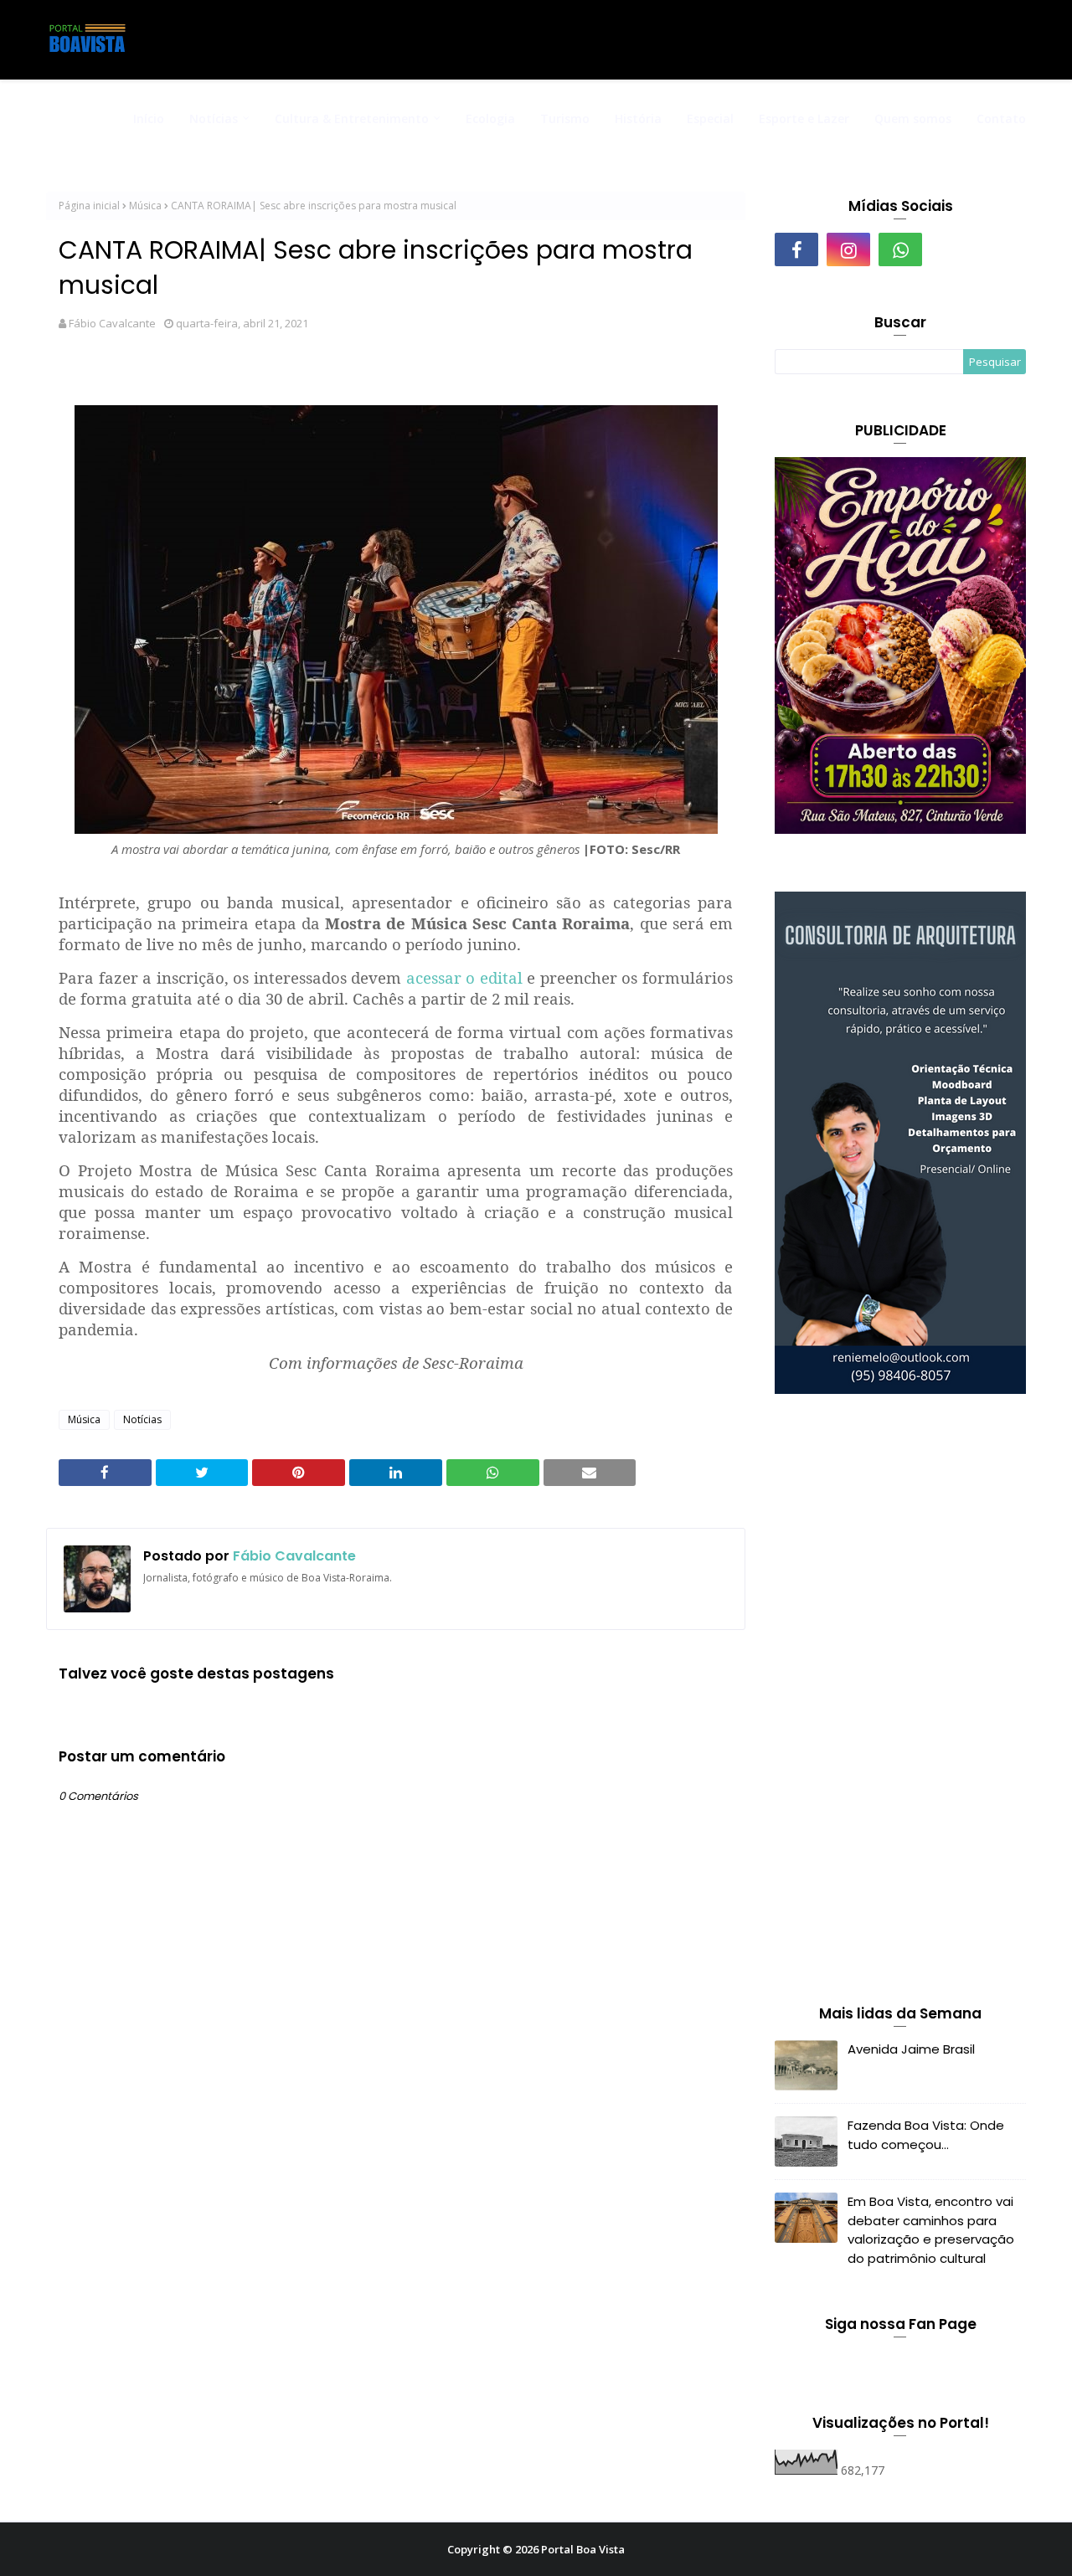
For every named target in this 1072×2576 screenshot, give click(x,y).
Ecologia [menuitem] (490, 118)
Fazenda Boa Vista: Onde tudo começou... (926, 2135)
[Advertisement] (900, 1703)
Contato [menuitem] (1001, 118)
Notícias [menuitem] (214, 118)
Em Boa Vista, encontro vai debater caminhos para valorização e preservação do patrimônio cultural (931, 2230)
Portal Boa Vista (583, 2549)
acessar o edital (464, 977)
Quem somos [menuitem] (913, 118)
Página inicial (89, 206)
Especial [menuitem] (710, 118)
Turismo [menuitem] (565, 118)
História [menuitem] (638, 118)
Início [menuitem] (149, 118)
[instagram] (848, 249)
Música (145, 206)
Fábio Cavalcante (112, 323)
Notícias (142, 1419)
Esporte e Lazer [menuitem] (804, 118)
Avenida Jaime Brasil (911, 2049)
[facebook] (796, 249)
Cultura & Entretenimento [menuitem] (352, 118)
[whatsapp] (900, 249)
